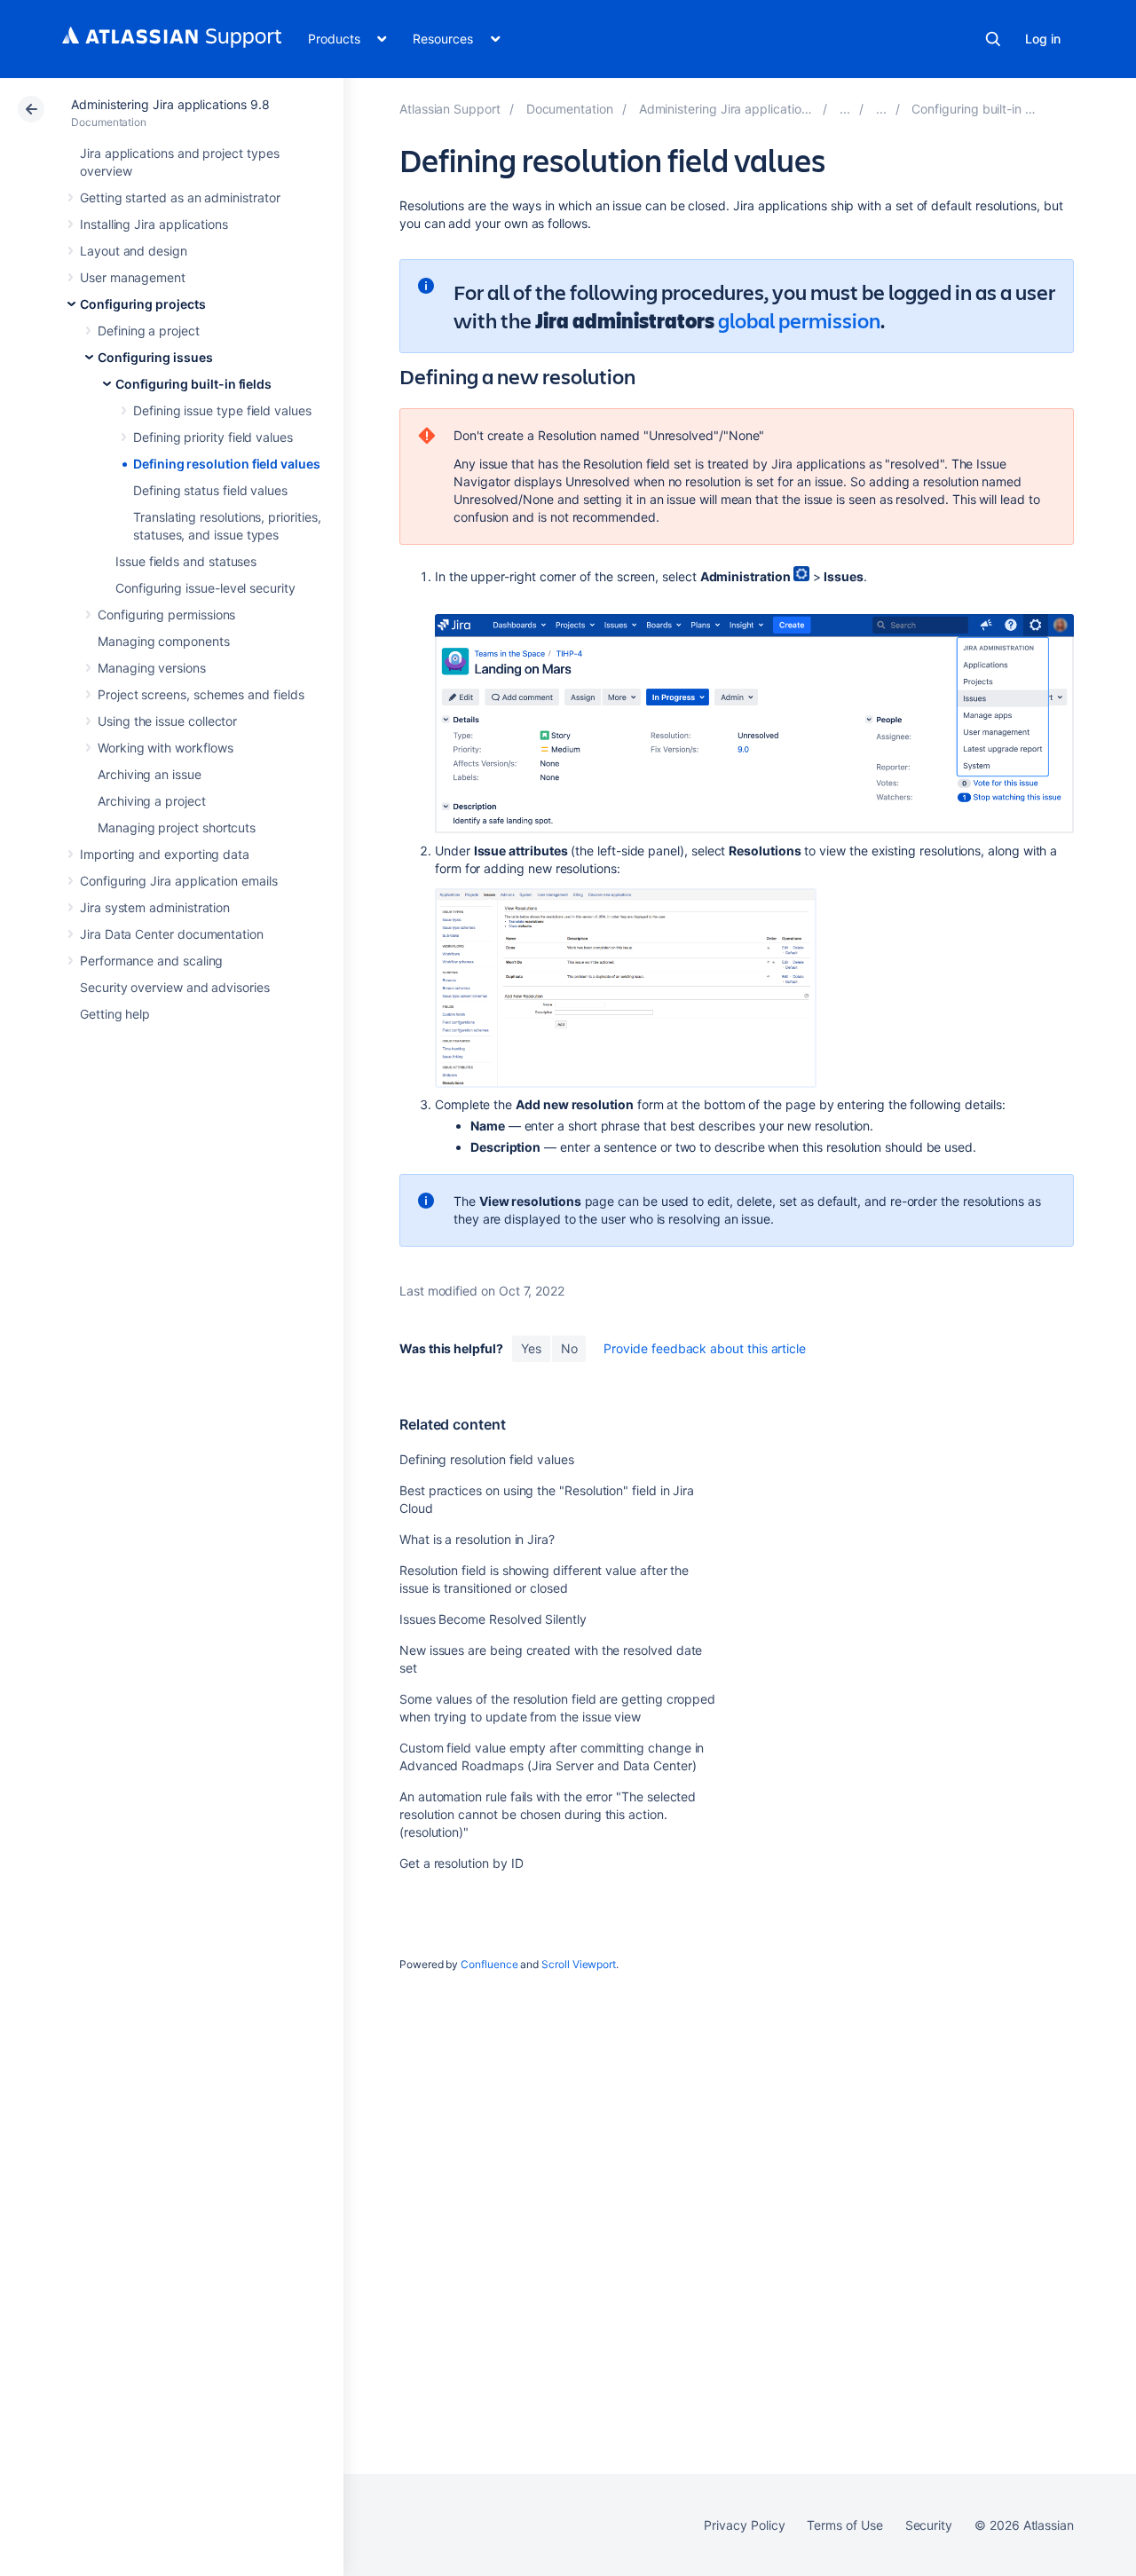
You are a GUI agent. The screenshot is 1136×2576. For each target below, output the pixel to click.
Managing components (164, 641)
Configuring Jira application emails (179, 881)
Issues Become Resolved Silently (493, 1619)
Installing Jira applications (154, 224)
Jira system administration (155, 907)
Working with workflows (165, 748)
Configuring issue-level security (205, 588)
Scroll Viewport (579, 1964)
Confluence (489, 1964)
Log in (1043, 39)
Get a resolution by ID (461, 1863)
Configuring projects (143, 304)
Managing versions (152, 668)
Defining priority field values (213, 437)
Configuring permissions (166, 614)
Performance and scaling (151, 961)
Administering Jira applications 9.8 (170, 104)
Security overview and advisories (175, 987)
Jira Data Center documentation (172, 934)
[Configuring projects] (845, 109)
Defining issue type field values (222, 410)
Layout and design (134, 251)
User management (133, 277)
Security (929, 2525)
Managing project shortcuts (177, 827)
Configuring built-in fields (193, 384)
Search (993, 39)
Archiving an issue (150, 774)
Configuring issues (155, 357)
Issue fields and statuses (186, 561)
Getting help (115, 1014)
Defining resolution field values (227, 464)
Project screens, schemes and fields (201, 694)
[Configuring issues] (881, 109)
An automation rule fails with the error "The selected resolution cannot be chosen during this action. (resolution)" (548, 1814)
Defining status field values (210, 490)
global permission (799, 320)
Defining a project (149, 331)
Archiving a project (152, 801)
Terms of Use (844, 2525)
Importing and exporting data (165, 854)
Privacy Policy (744, 2525)
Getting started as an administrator (180, 197)
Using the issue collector (167, 721)
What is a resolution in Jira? (477, 1539)
